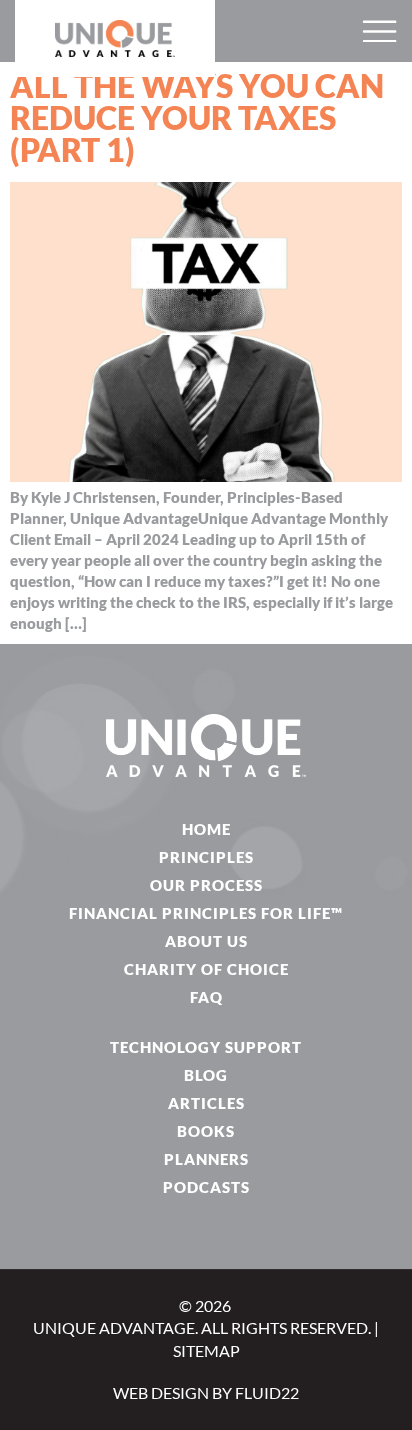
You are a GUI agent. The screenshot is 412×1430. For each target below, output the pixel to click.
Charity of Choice (206, 969)
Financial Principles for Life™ (206, 913)
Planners (206, 1159)
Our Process (206, 885)
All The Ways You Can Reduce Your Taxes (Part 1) (197, 117)
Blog (206, 1075)
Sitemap (206, 1350)
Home (206, 829)
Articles (206, 1103)
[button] (379, 31)
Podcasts (206, 1187)
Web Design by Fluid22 (206, 1392)
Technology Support (206, 1047)
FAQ (206, 997)
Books (206, 1131)
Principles (206, 857)
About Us (206, 941)
